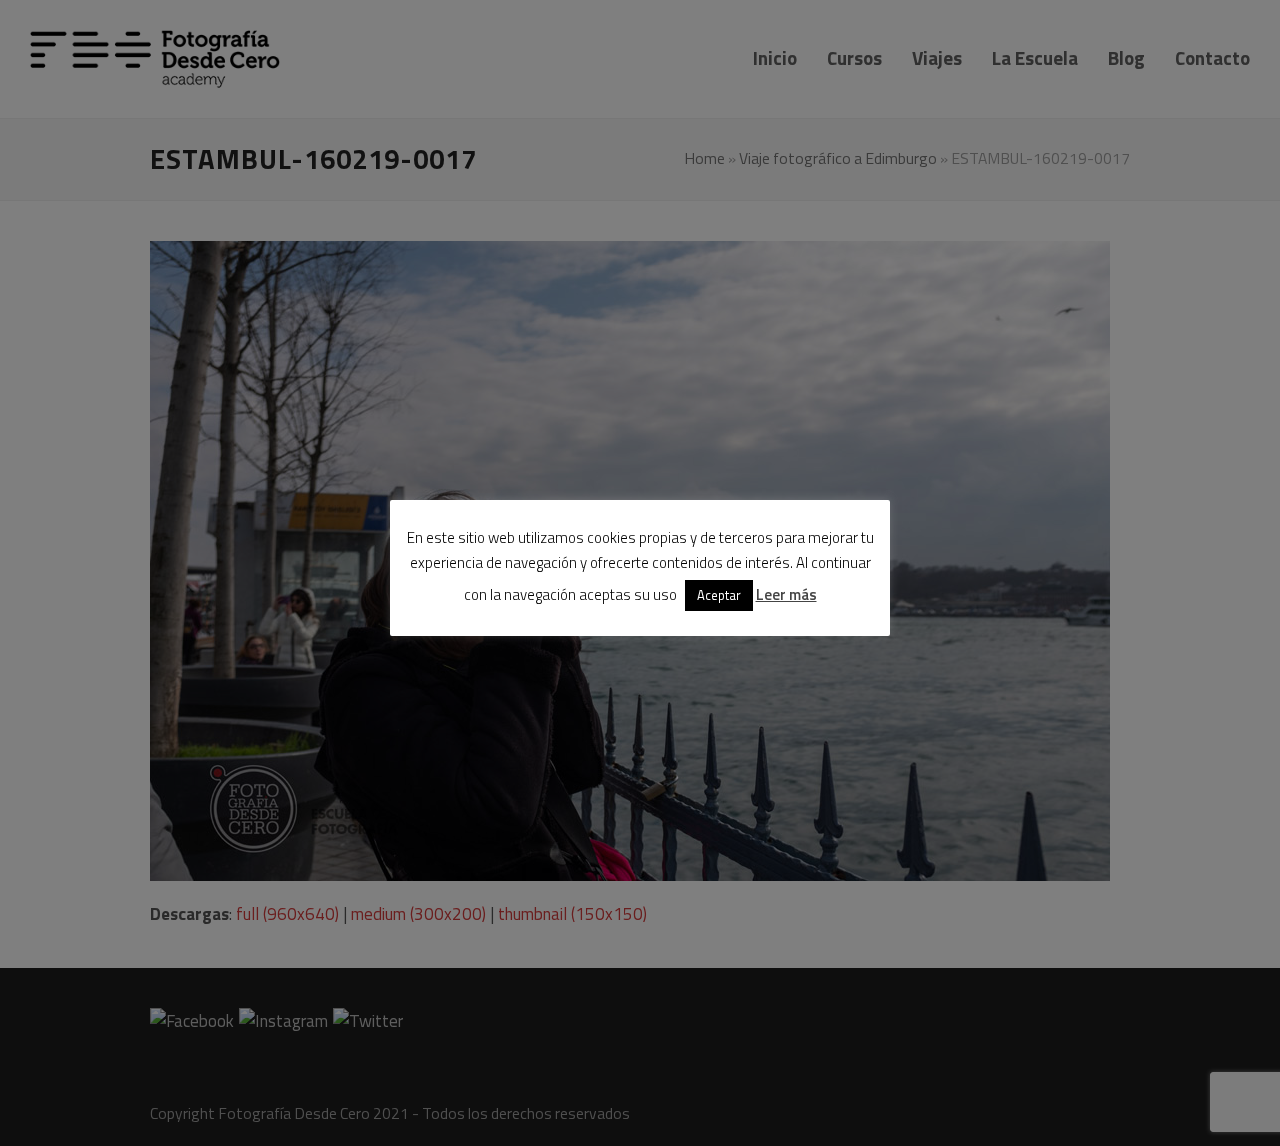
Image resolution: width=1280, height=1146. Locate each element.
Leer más (786, 594)
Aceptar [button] (719, 595)
